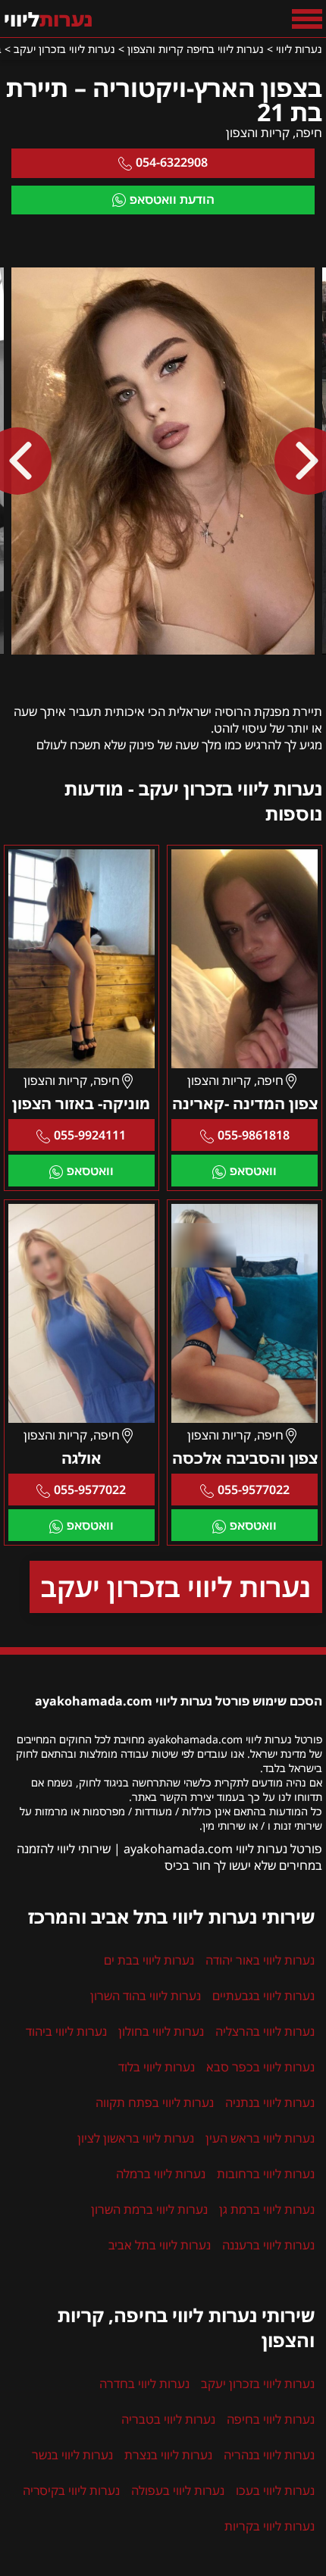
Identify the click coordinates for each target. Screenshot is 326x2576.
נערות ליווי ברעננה (268, 2245)
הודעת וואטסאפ (172, 199)
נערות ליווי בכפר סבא (260, 2067)
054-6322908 (172, 162)
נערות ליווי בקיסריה (71, 2490)
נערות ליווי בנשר (72, 2455)
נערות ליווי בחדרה (144, 2384)
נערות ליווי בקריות (270, 2526)
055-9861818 (254, 1135)
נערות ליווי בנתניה (270, 2102)
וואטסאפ (253, 1171)
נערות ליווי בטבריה (168, 2419)
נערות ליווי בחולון (161, 2031)
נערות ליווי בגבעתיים (263, 1996)
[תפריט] (307, 19)
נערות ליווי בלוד (157, 2067)
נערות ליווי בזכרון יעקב (176, 1587)
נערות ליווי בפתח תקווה (155, 2102)
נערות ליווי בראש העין (260, 2138)
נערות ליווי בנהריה (269, 2455)
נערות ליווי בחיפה (271, 2419)
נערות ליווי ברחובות (266, 2174)
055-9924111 (90, 1135)
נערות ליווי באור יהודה (260, 1960)
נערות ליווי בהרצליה (265, 2031)
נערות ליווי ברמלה (161, 2174)
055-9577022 (254, 1490)
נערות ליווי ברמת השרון (149, 2209)
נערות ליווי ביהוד (66, 2031)
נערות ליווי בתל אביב (160, 2245)
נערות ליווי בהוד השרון (146, 1996)
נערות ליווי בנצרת (168, 2455)
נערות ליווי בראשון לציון (136, 2138)
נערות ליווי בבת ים (149, 1960)
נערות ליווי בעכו (275, 2490)
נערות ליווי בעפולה (178, 2490)
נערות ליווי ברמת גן (267, 2209)
